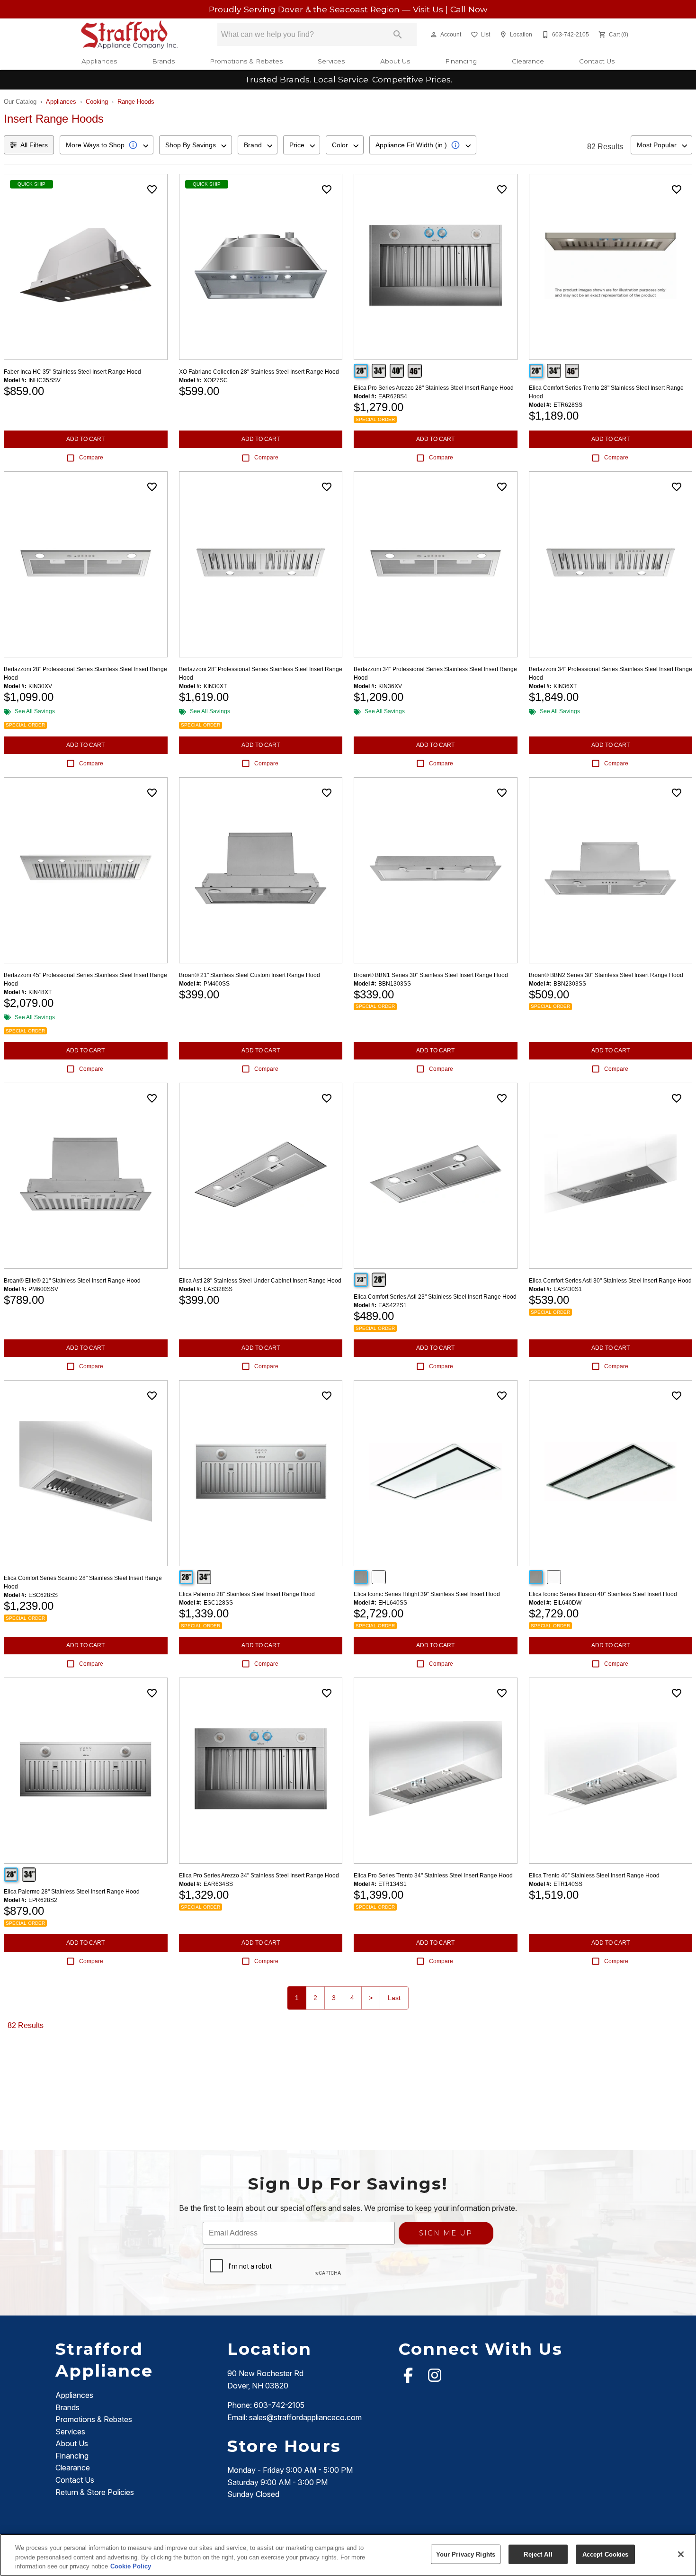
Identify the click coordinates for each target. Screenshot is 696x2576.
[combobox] (107, 145)
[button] (434, 35)
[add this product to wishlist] (152, 189)
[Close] (681, 2554)
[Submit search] (398, 35)
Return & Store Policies (95, 2492)
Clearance (528, 61)
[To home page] (129, 35)
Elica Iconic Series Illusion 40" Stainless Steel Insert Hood (603, 1594)
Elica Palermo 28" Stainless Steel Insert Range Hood (247, 1594)
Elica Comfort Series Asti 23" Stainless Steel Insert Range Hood (435, 1297)
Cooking (97, 102)
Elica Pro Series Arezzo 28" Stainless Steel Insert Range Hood (434, 388)
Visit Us (429, 9)
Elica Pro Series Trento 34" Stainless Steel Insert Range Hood (433, 1876)
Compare (91, 458)
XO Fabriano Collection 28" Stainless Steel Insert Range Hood (259, 372)
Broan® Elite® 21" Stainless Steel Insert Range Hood (72, 1281)
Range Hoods (136, 102)
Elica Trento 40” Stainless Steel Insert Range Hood (594, 1876)
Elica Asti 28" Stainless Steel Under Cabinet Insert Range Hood (260, 1281)
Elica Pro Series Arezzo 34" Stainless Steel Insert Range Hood (259, 1876)
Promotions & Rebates (246, 61)
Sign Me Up (446, 2233)
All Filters (34, 145)
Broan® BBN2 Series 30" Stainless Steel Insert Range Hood (606, 975)
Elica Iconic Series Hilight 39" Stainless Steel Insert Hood (427, 1594)
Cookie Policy (131, 2566)
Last (394, 1998)
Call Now (469, 9)
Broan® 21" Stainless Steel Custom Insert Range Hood (250, 975)
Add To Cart (85, 439)
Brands (163, 61)
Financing (461, 61)
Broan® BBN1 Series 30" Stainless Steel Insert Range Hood (431, 975)
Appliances (99, 61)
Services (331, 61)
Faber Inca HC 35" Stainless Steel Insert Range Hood (72, 372)
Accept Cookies (606, 2554)
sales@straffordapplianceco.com (305, 2417)
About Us (395, 61)
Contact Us (597, 61)
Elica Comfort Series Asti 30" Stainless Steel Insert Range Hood (610, 1281)
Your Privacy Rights (466, 2554)
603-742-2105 (279, 2405)
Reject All (538, 2554)
